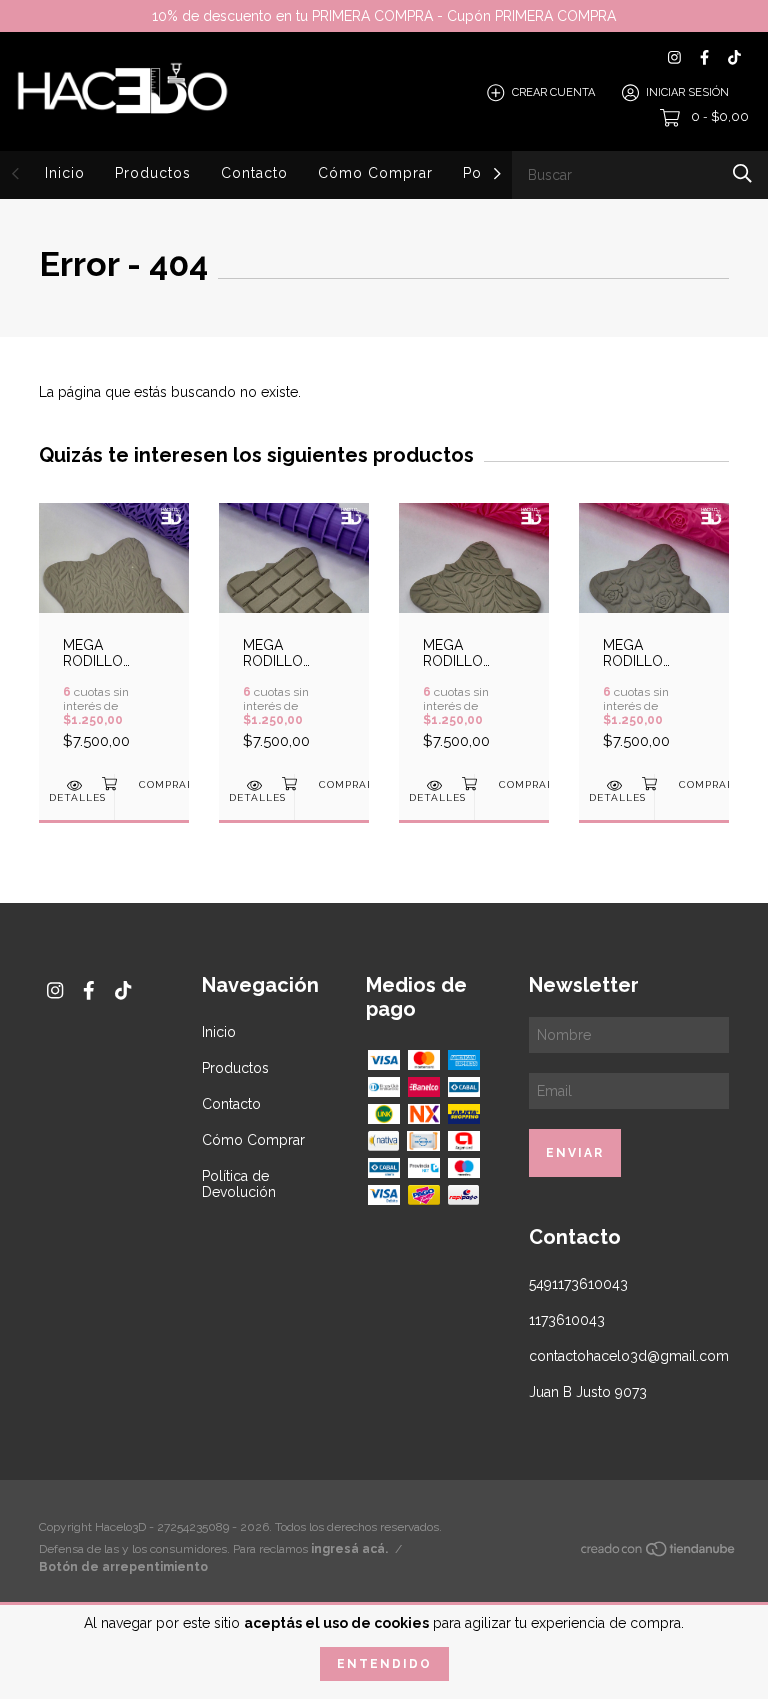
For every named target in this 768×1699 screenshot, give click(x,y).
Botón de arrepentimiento (123, 1567)
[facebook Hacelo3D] (704, 57)
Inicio (65, 173)
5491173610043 (578, 1284)
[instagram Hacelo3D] (674, 57)
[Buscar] (742, 173)
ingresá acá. (349, 1549)
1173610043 (567, 1320)
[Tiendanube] (659, 1553)
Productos (153, 173)
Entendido (384, 1664)
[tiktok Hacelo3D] (734, 57)
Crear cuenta (553, 92)
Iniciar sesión (687, 92)
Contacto (254, 173)
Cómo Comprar (375, 173)
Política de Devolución (239, 1184)
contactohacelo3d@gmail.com (629, 1356)
